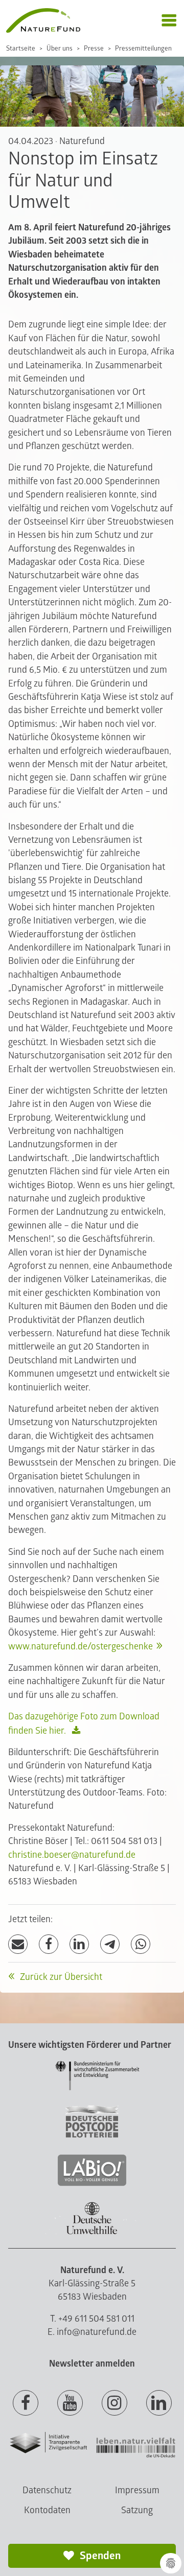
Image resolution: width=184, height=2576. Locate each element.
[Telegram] (110, 1944)
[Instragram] (114, 2403)
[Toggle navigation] (169, 21)
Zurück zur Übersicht (60, 1977)
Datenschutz (47, 2490)
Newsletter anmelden (92, 2364)
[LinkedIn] (79, 1944)
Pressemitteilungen (143, 49)
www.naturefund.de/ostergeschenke (80, 1647)
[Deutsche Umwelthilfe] (92, 2232)
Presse (94, 49)
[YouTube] (70, 2403)
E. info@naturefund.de (92, 2332)
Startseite (21, 49)
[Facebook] (49, 1944)
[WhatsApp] (141, 1944)
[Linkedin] (159, 2403)
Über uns (60, 49)
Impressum (137, 2490)
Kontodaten (47, 2510)
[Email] (18, 1944)
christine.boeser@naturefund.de (72, 1855)
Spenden (99, 2556)
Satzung (137, 2510)
